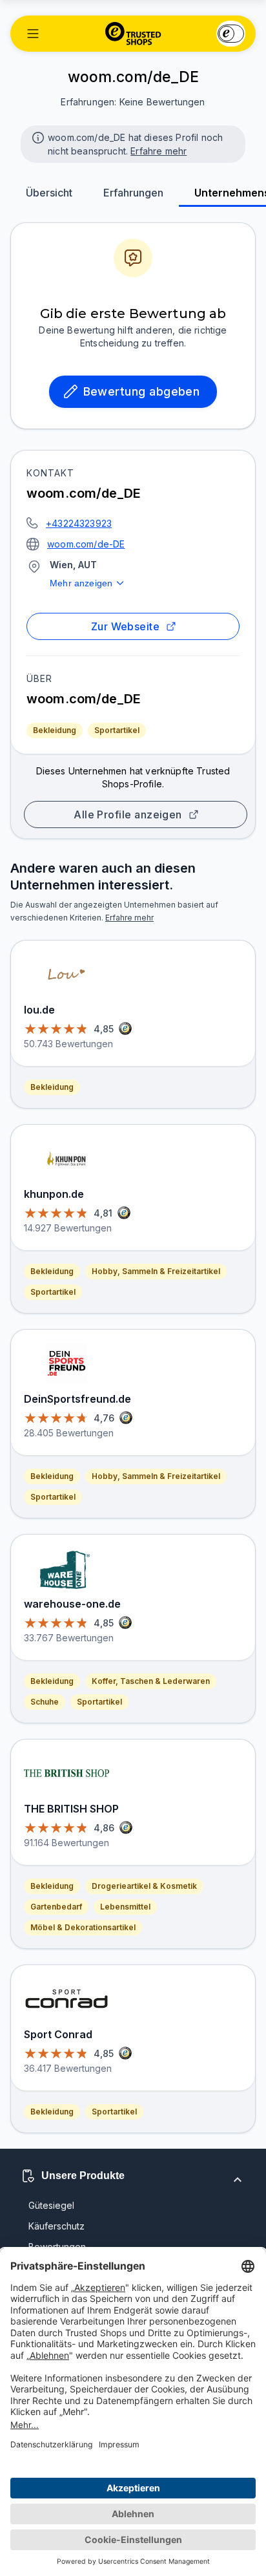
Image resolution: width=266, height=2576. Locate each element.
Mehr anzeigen (81, 583)
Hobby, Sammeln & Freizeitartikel (156, 1271)
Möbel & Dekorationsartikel (83, 1927)
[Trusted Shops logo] (133, 34)
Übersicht (49, 193)
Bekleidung (55, 730)
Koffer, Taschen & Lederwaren (151, 1681)
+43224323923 (79, 523)
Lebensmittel (125, 1907)
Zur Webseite (126, 626)
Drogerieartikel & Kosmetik (144, 1886)
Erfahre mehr (159, 151)
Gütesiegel (51, 2205)
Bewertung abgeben (142, 391)
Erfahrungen (133, 193)
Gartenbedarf (56, 1907)
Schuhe (45, 1702)
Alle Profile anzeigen (128, 814)
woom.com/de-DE (86, 544)
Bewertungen (57, 2247)
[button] (33, 34)
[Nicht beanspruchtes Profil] (37, 136)
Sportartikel (117, 730)
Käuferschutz (56, 2226)
